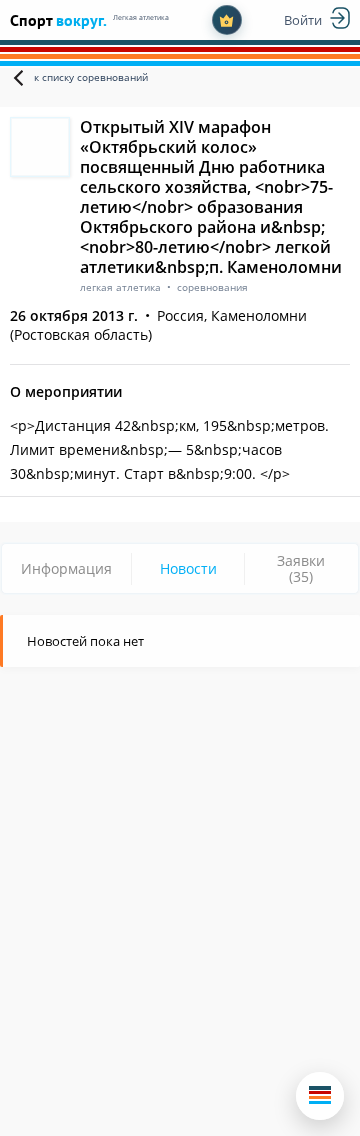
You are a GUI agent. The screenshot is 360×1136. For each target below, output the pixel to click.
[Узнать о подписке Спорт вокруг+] (227, 20)
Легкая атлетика (141, 17)
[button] (320, 1096)
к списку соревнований (91, 77)
